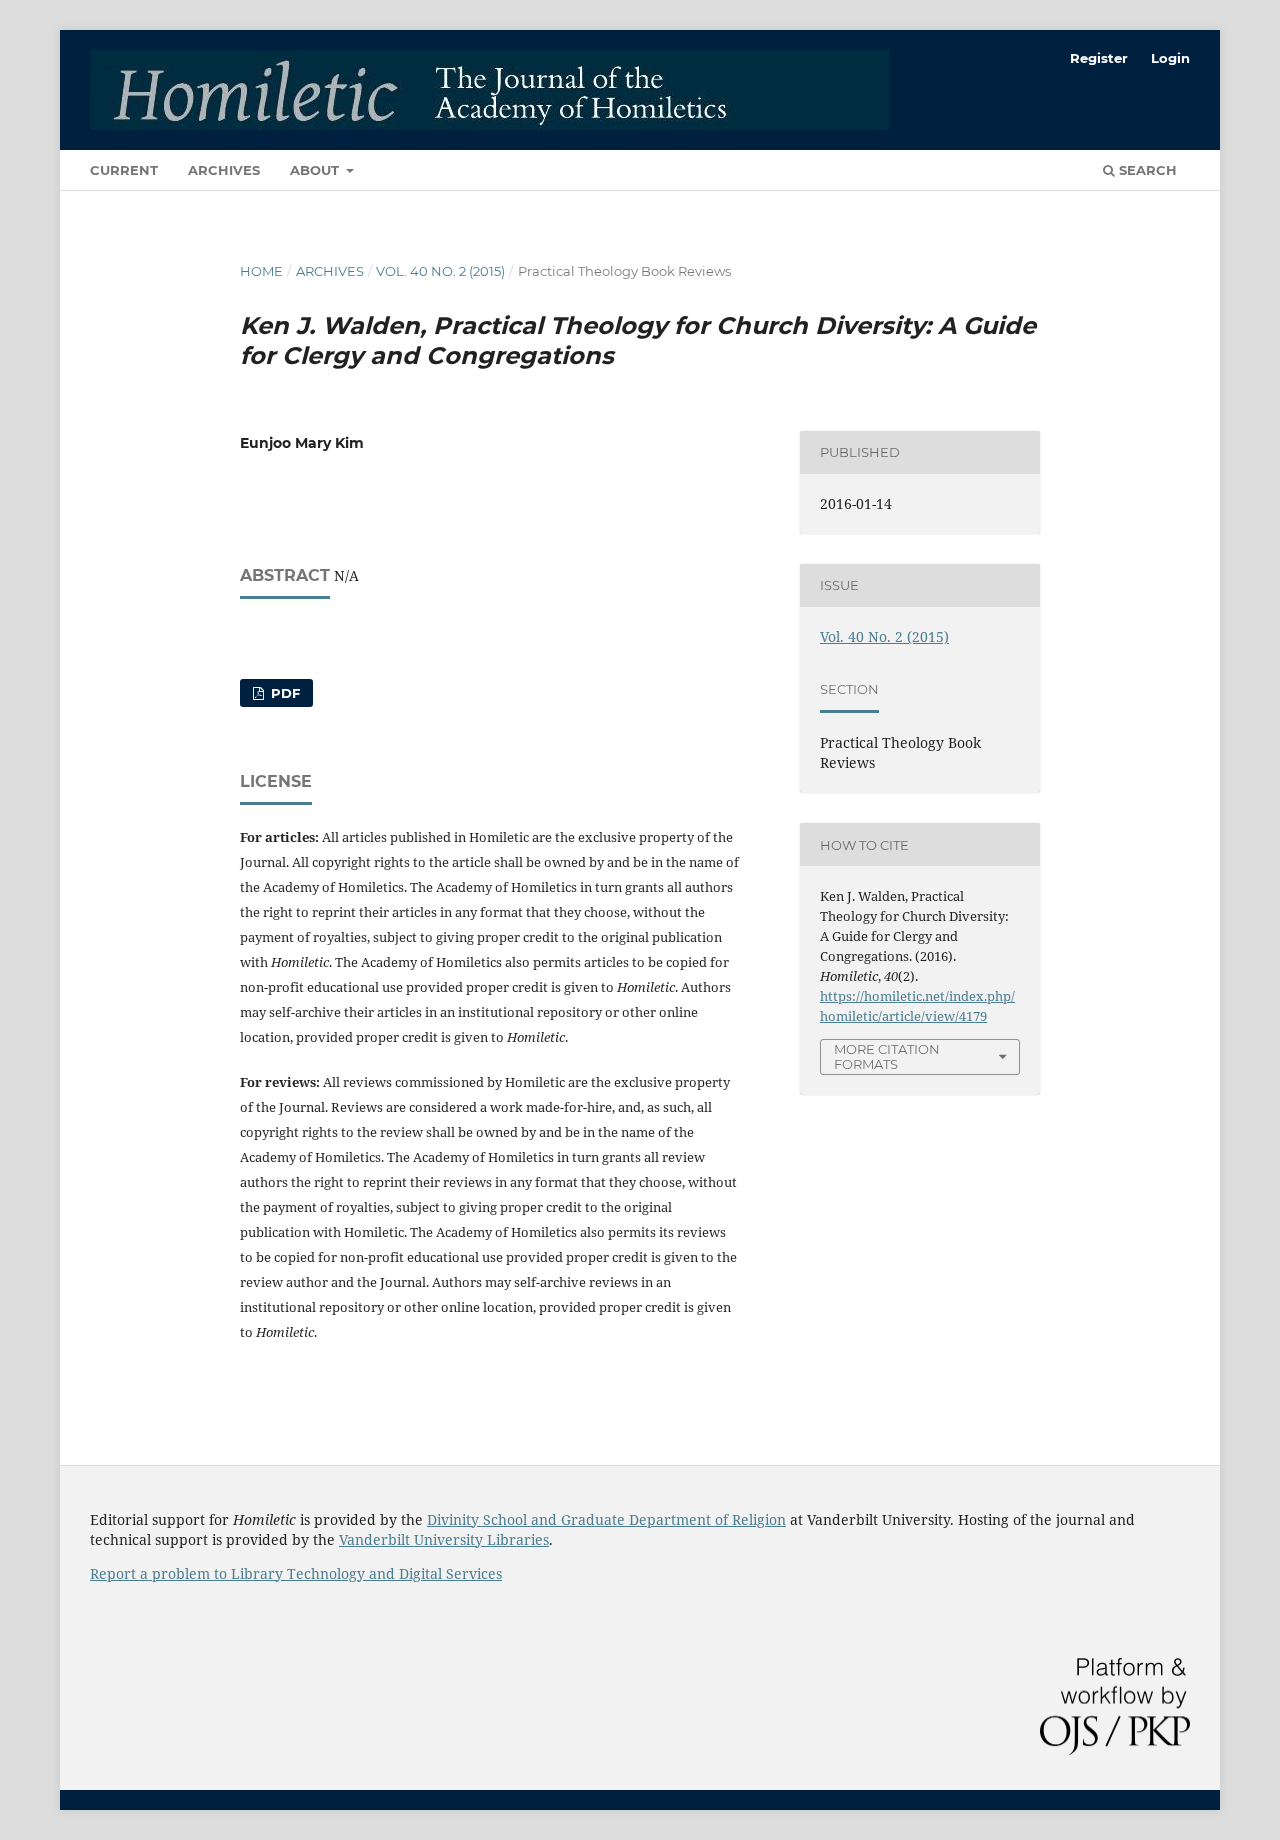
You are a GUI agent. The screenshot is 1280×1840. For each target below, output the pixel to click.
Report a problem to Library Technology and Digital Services (296, 1573)
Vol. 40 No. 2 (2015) (440, 271)
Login (1170, 58)
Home (261, 271)
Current (124, 170)
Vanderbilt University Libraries (444, 1539)
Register (1099, 58)
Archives (224, 170)
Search (1146, 170)
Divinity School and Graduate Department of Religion (606, 1519)
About (316, 170)
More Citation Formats (887, 1056)
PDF (283, 693)
